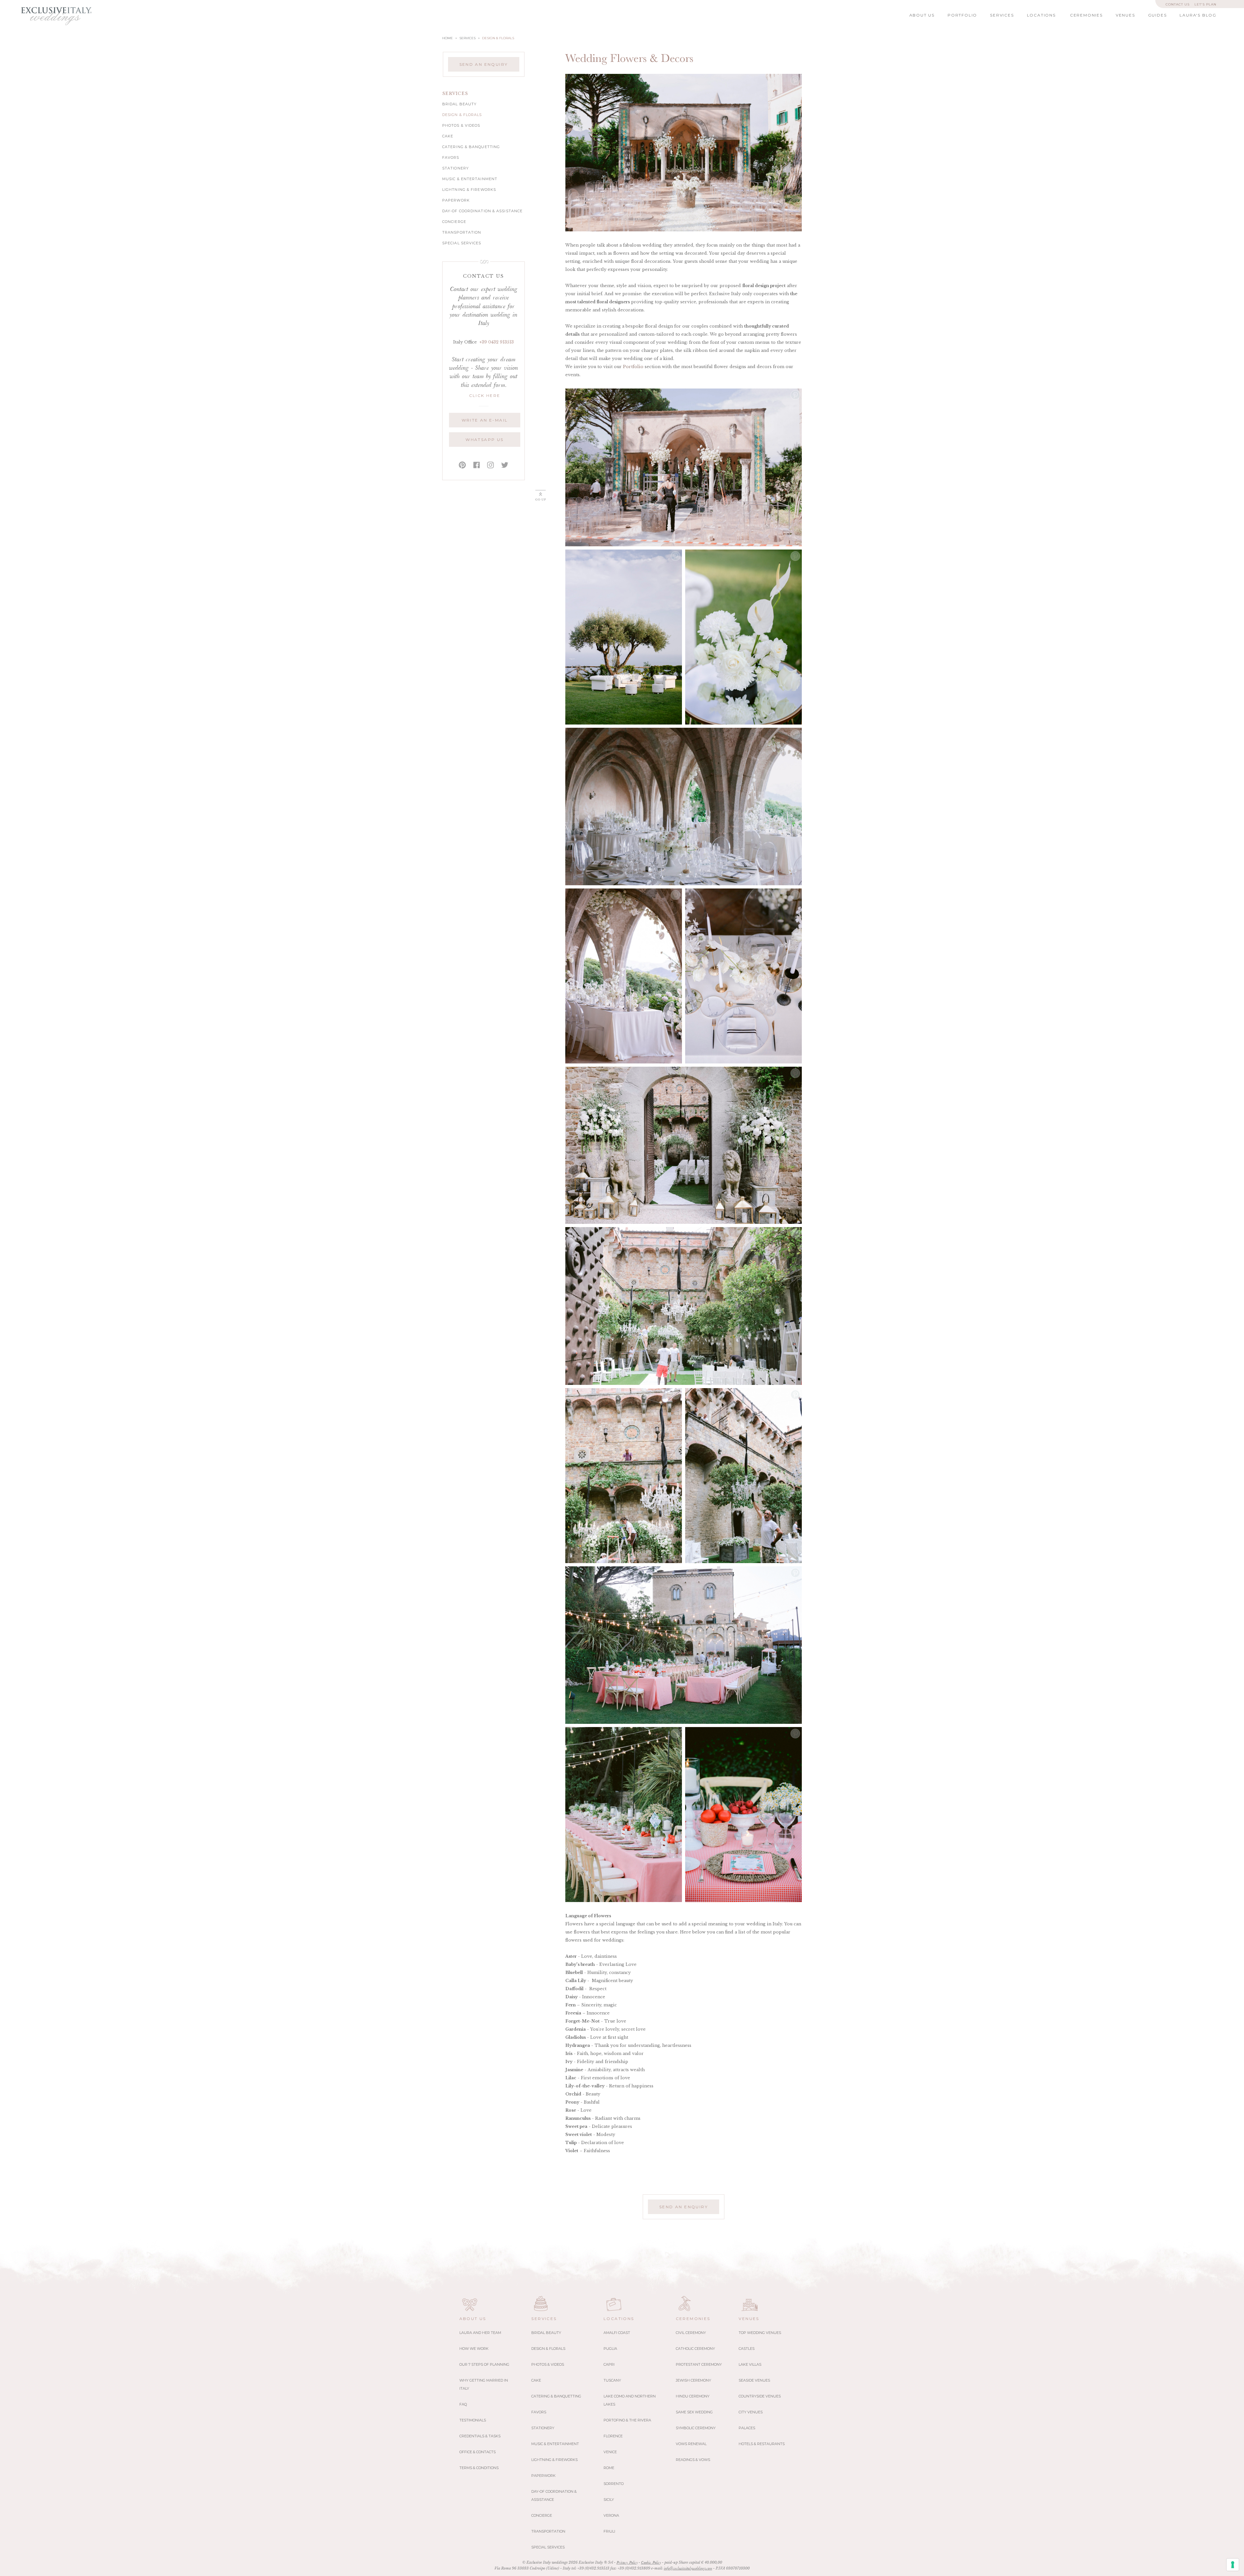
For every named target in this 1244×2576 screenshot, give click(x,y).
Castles (747, 2349)
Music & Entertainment (470, 179)
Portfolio (633, 367)
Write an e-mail (485, 420)
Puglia (610, 2349)
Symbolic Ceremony (696, 2428)
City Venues (751, 2412)
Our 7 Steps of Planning (484, 2364)
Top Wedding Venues (760, 2333)
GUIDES (1158, 15)
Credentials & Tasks (480, 2436)
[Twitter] (505, 465)
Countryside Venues (760, 2396)
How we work (474, 2349)
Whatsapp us (484, 440)
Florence (613, 2436)
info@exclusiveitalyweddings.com (688, 2569)
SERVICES (1002, 15)
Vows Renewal (691, 2444)
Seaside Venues (754, 2380)
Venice (610, 2452)
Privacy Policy (627, 2563)
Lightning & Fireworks (469, 190)
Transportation (462, 232)
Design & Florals (462, 115)
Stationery (455, 168)
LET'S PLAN (1205, 4)
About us (473, 2319)
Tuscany (612, 2380)
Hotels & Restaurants (762, 2444)
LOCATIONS (1041, 15)
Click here (485, 395)
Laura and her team (480, 2333)
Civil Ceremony (691, 2333)
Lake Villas (750, 2364)
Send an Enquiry (484, 64)
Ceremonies (693, 2319)
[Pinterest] (462, 465)
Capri (609, 2364)
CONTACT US (1178, 4)
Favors (451, 158)
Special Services (462, 243)
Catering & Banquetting (471, 147)
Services (544, 2319)
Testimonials (473, 2420)
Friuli (609, 2531)
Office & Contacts (478, 2452)
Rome (609, 2468)
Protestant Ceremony (699, 2364)
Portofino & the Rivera (627, 2420)
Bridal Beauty (459, 104)
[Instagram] (490, 465)
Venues (749, 2319)
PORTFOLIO (962, 15)
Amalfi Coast (617, 2333)
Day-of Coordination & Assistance (482, 211)
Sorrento (614, 2484)
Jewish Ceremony (693, 2380)
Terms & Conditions (479, 2468)
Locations (619, 2319)
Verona (611, 2515)
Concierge (454, 222)
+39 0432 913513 (497, 342)
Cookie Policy (651, 2563)
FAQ (463, 2404)
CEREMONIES (1086, 15)
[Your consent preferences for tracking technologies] (1233, 2565)
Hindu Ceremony (693, 2396)
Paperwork (456, 200)
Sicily (609, 2500)
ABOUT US (922, 15)
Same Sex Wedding (694, 2412)
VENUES (1125, 15)
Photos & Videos (461, 126)
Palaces (747, 2428)
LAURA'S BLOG (1198, 15)
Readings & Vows (693, 2460)
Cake (448, 136)
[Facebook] (477, 465)
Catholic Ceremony (695, 2349)
